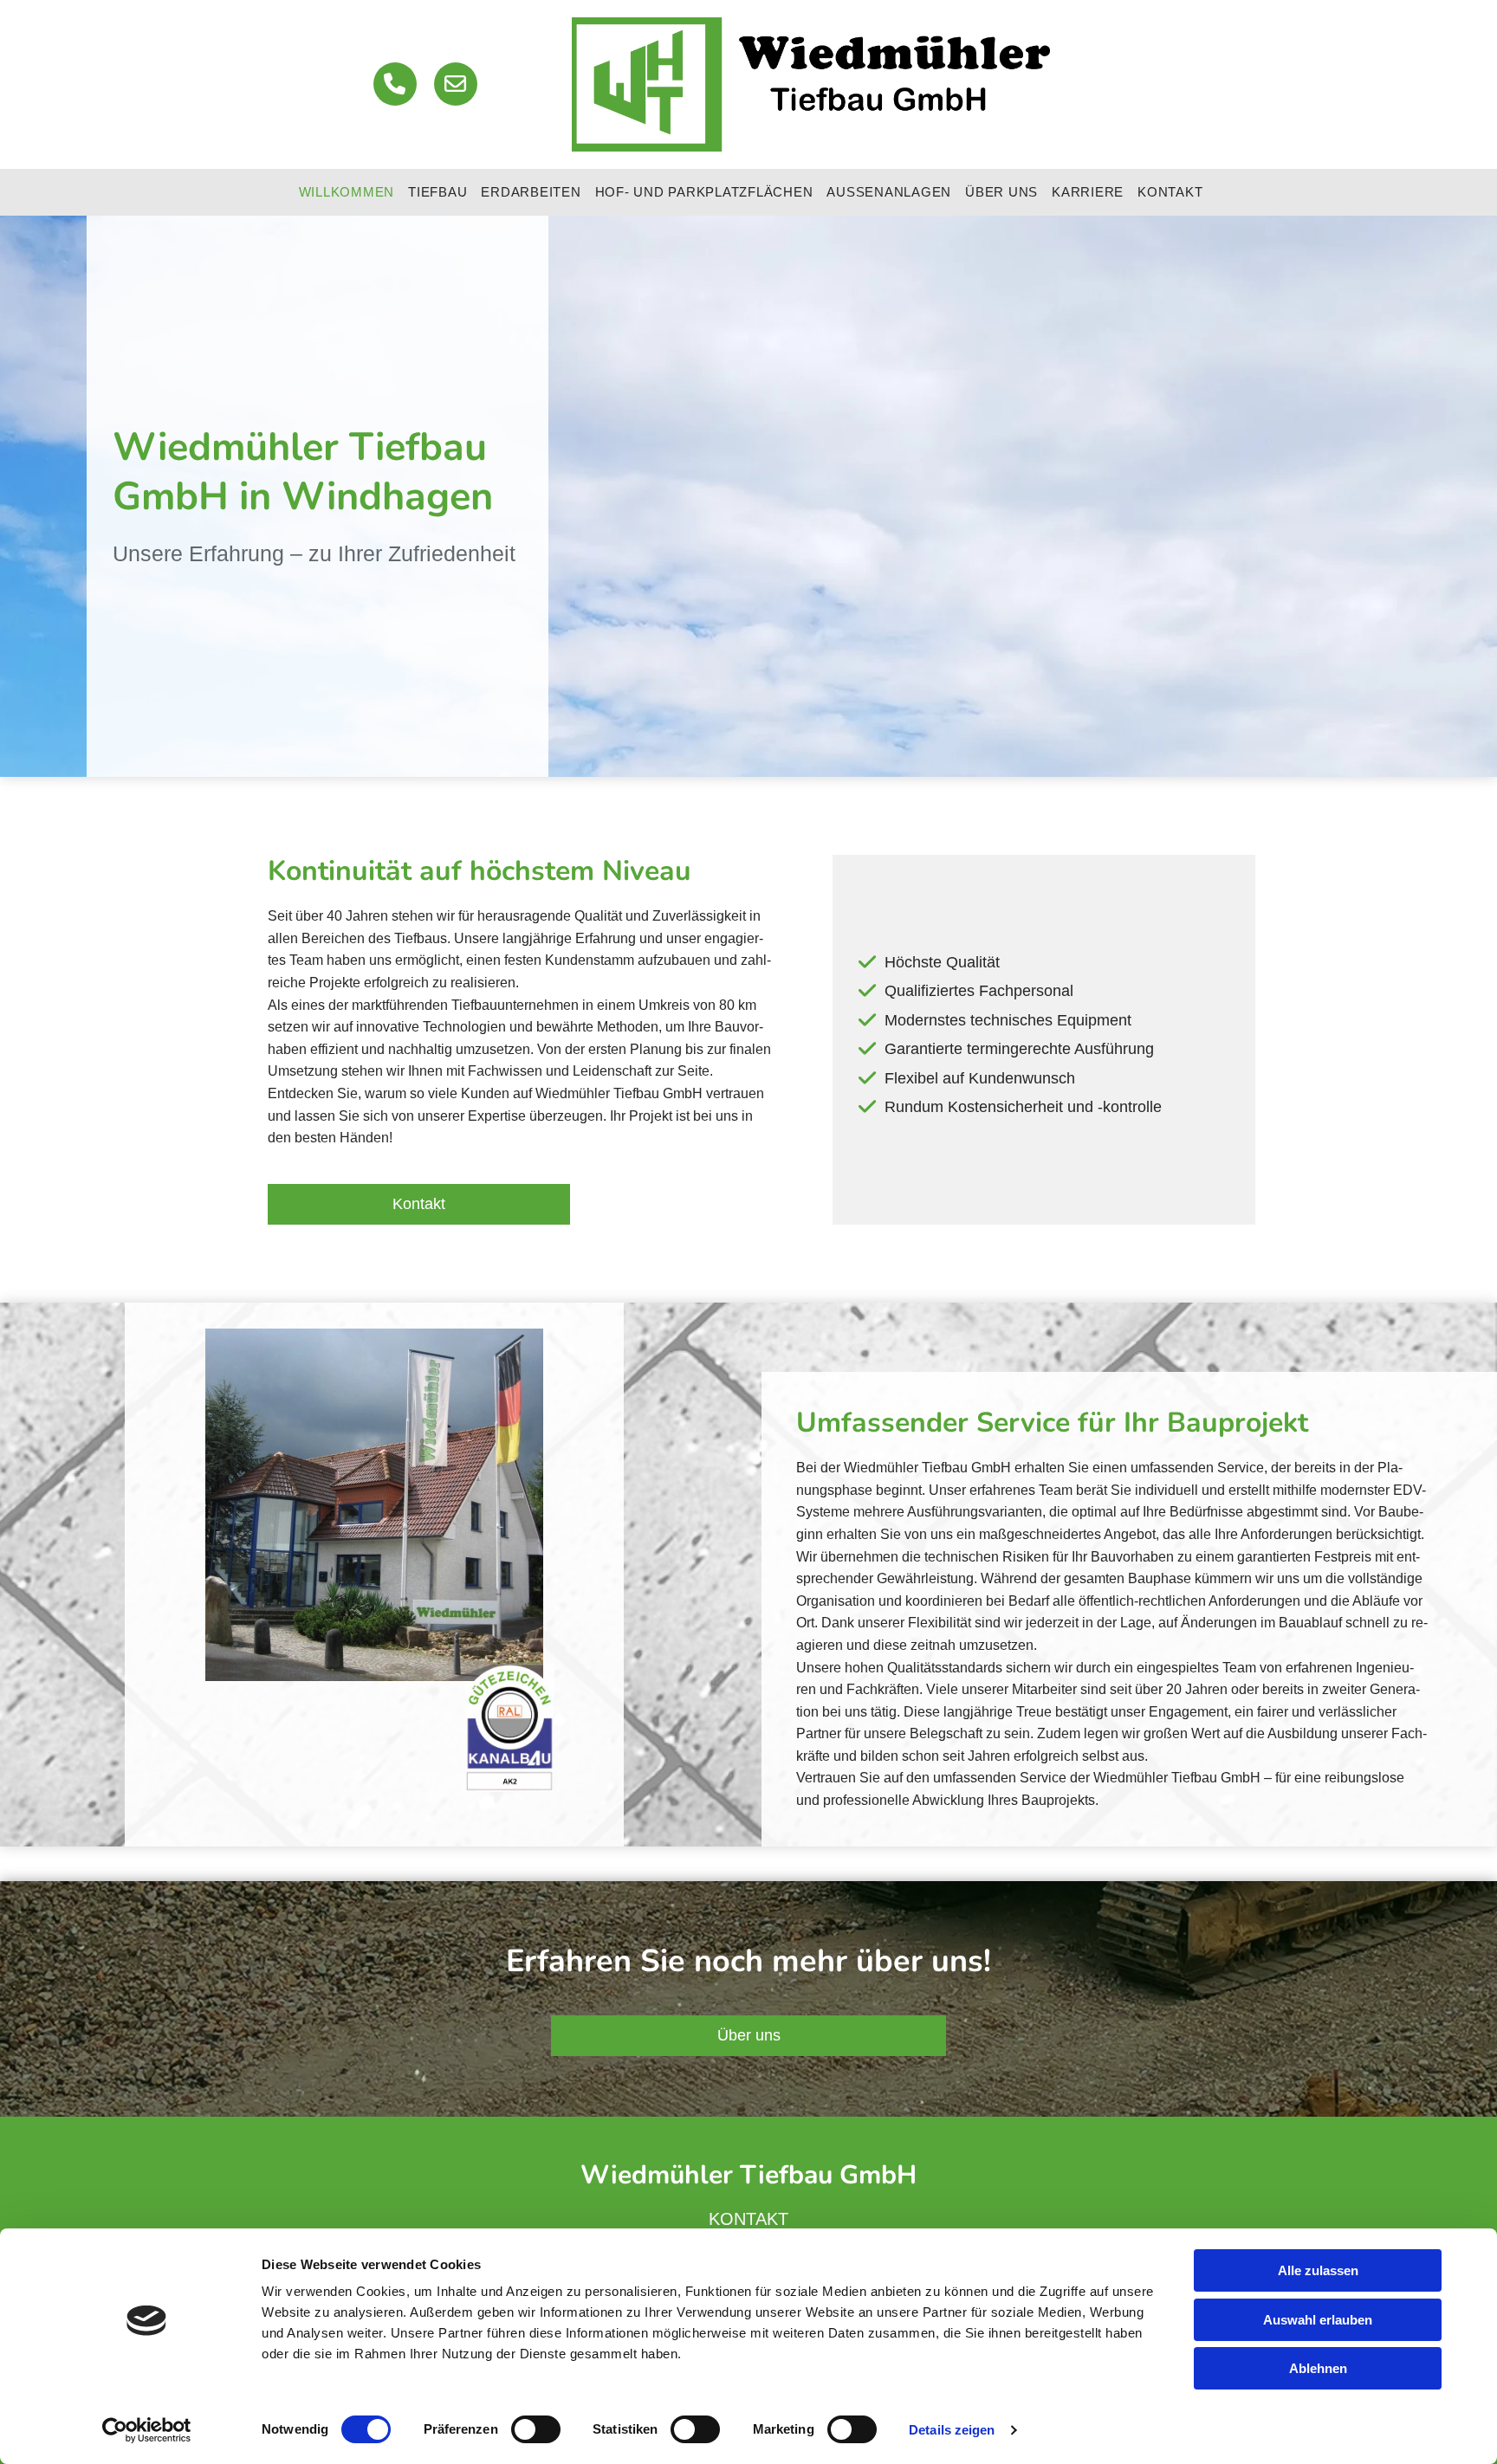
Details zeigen (952, 2430)
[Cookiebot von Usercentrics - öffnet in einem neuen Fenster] (147, 2430)
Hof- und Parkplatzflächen (704, 192)
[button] (419, 1204)
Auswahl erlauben (1318, 2320)
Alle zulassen (1318, 2270)
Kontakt (1170, 192)
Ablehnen (1318, 2368)
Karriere (1088, 192)
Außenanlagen (889, 192)
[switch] (536, 2429)
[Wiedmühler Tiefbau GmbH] (811, 84)
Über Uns (1001, 192)
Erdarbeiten (531, 192)
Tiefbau (437, 192)
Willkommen (347, 192)
